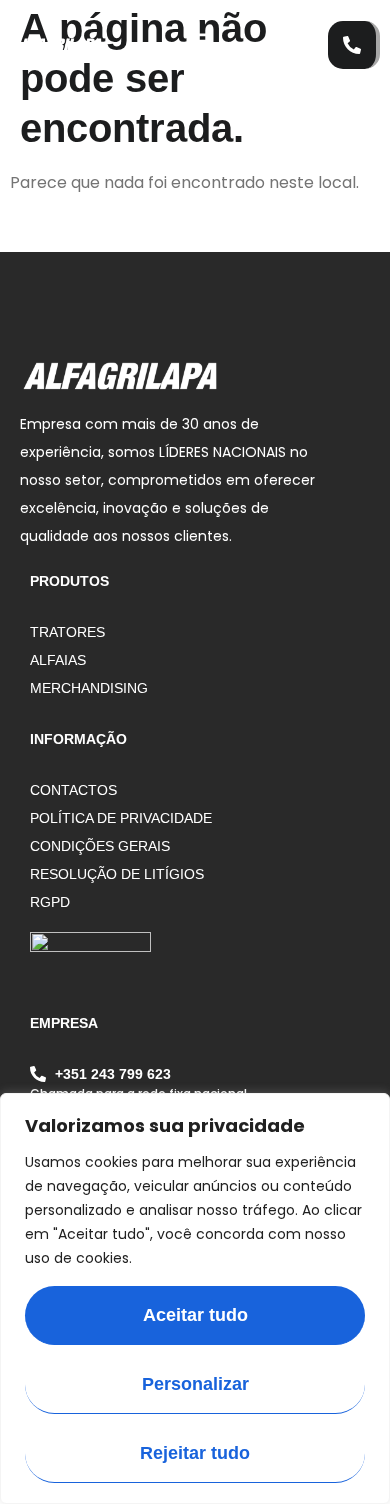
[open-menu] (189, 45)
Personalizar (195, 1384)
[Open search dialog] (303, 35)
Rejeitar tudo (195, 1453)
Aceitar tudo (195, 1315)
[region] (195, 1298)
